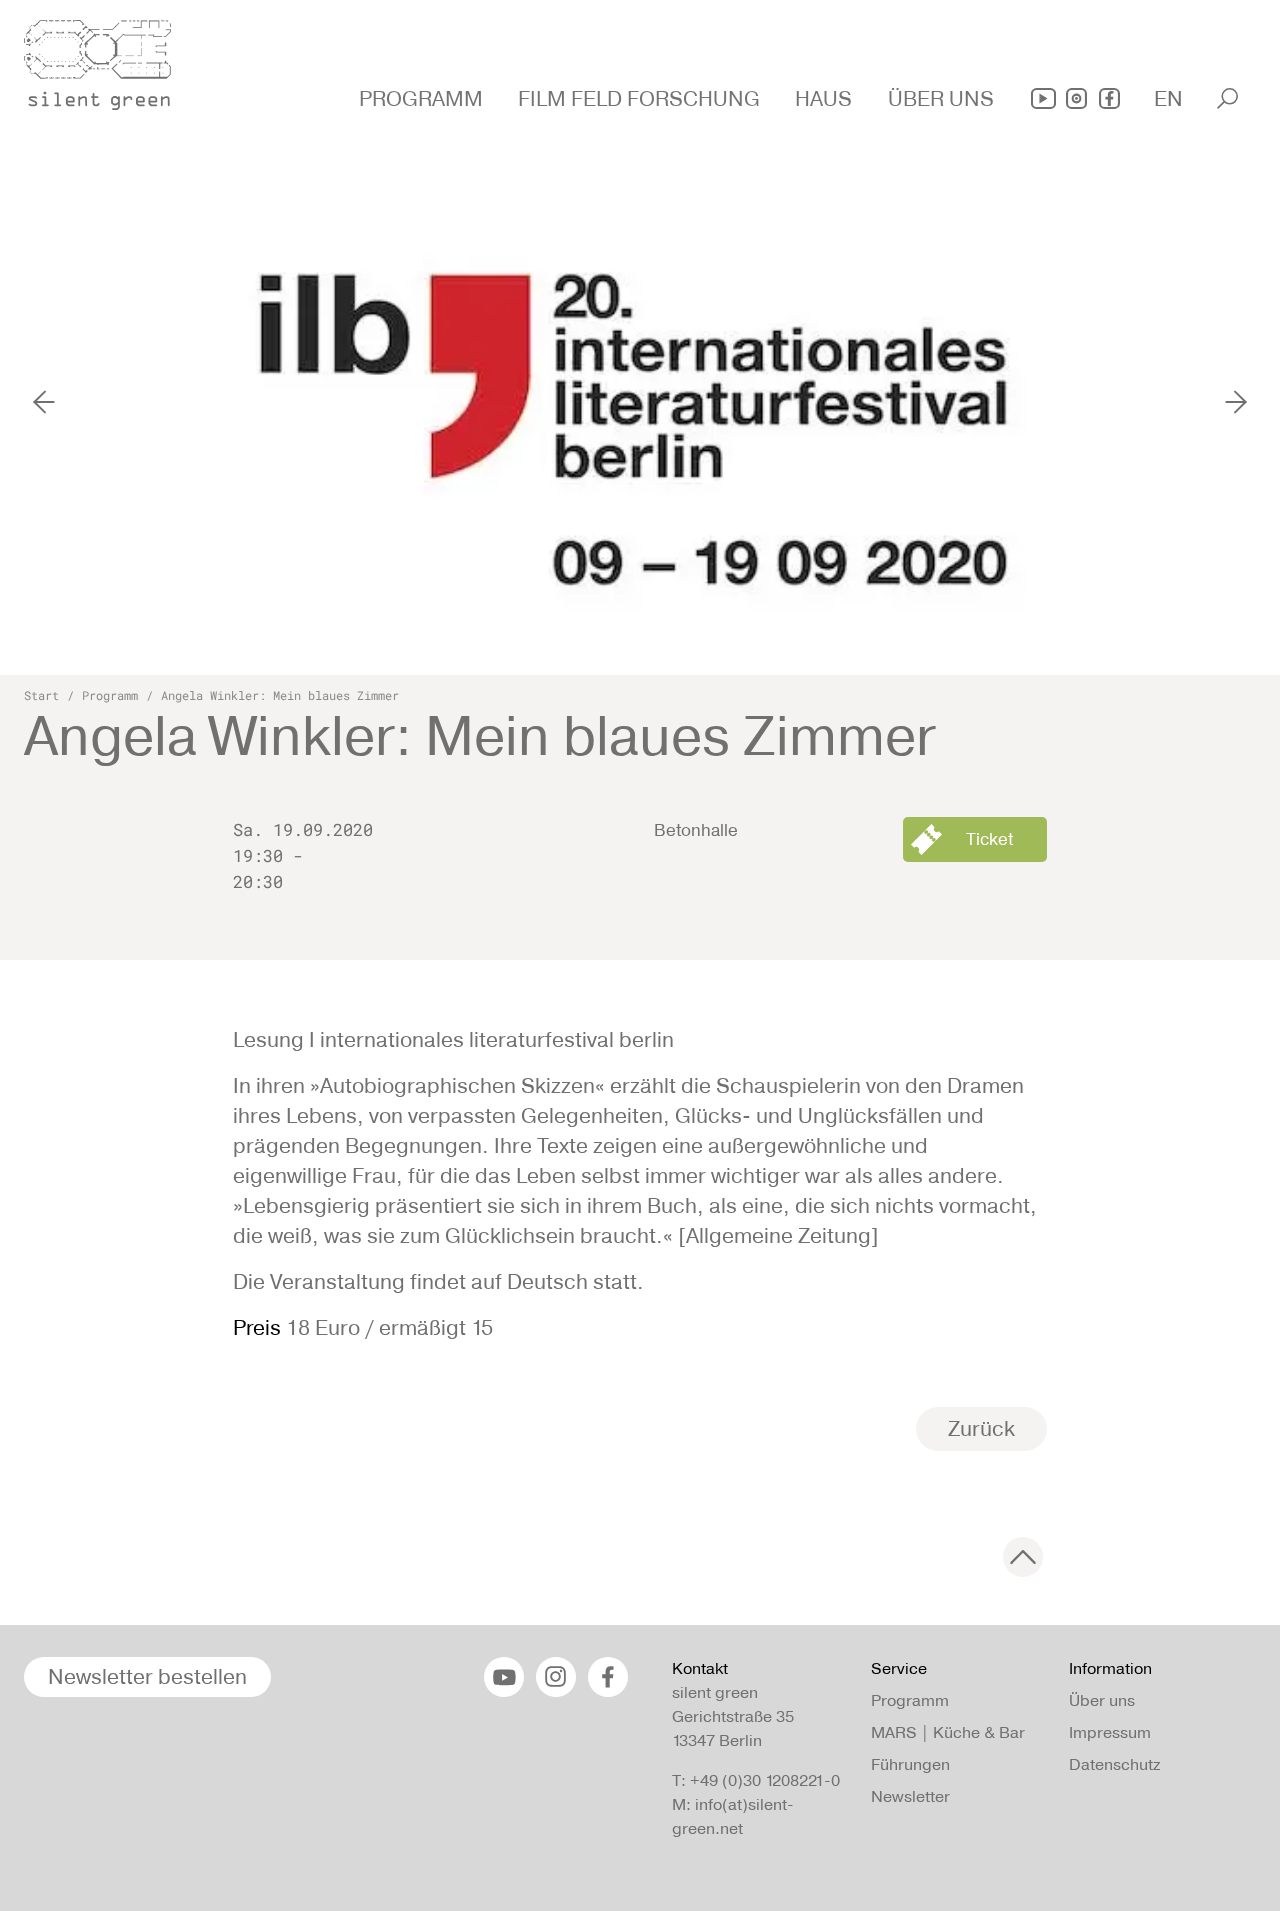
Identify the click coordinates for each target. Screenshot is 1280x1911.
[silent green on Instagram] (1076, 98)
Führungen (910, 1764)
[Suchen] (1227, 98)
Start (41, 695)
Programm (110, 695)
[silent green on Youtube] (1043, 98)
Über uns (1102, 1700)
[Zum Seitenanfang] (1023, 1557)
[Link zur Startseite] (109, 59)
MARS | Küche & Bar (948, 1732)
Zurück (981, 1428)
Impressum (1110, 1732)
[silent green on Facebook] (1109, 98)
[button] (423, 99)
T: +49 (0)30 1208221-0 (756, 1780)
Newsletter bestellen (147, 1676)
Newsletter (910, 1796)
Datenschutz (1114, 1764)
